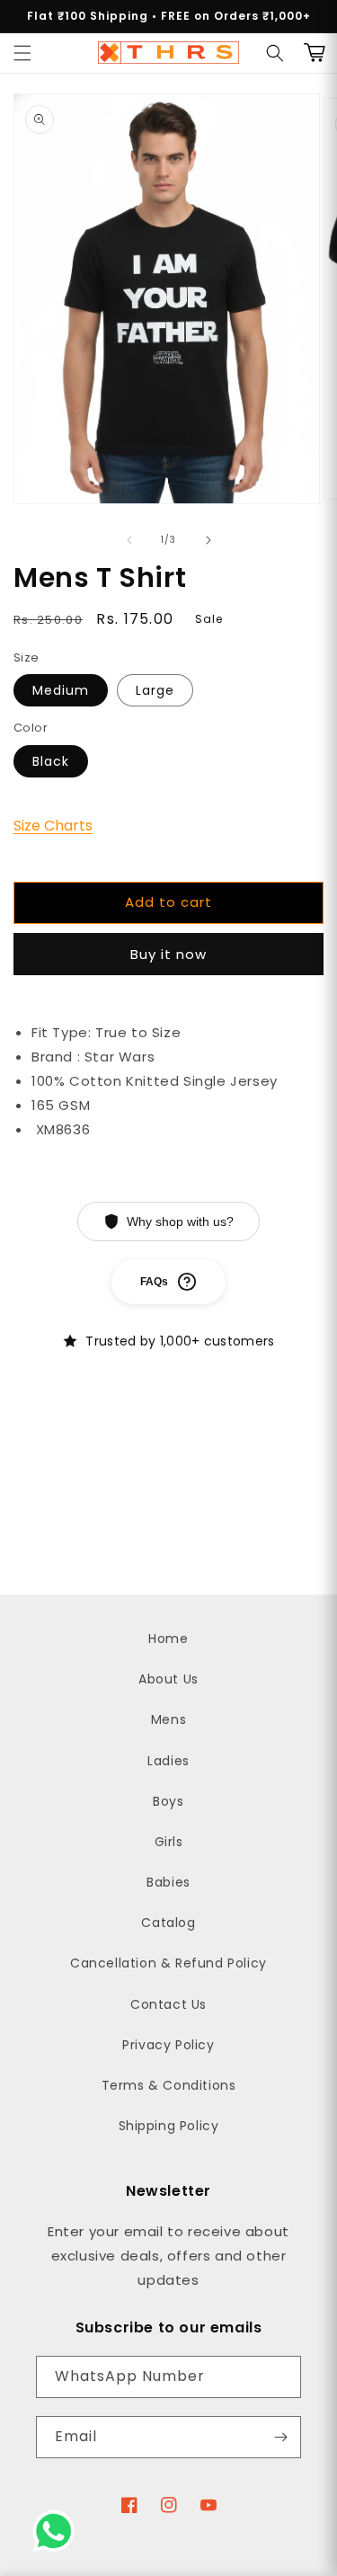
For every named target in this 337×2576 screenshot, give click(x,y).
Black (51, 761)
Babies (168, 1882)
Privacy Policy (168, 2045)
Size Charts (53, 826)
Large (155, 690)
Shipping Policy (169, 2126)
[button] (22, 53)
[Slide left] (129, 540)
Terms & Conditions (169, 2085)
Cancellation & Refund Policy (168, 1963)
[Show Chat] (58, 2531)
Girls (169, 1842)
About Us (168, 1679)
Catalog (168, 1923)
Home (168, 1639)
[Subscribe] (280, 2437)
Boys (168, 1801)
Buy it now (168, 954)
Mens (168, 1719)
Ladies (168, 1761)
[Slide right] (208, 540)
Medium (61, 690)
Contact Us (168, 2004)
